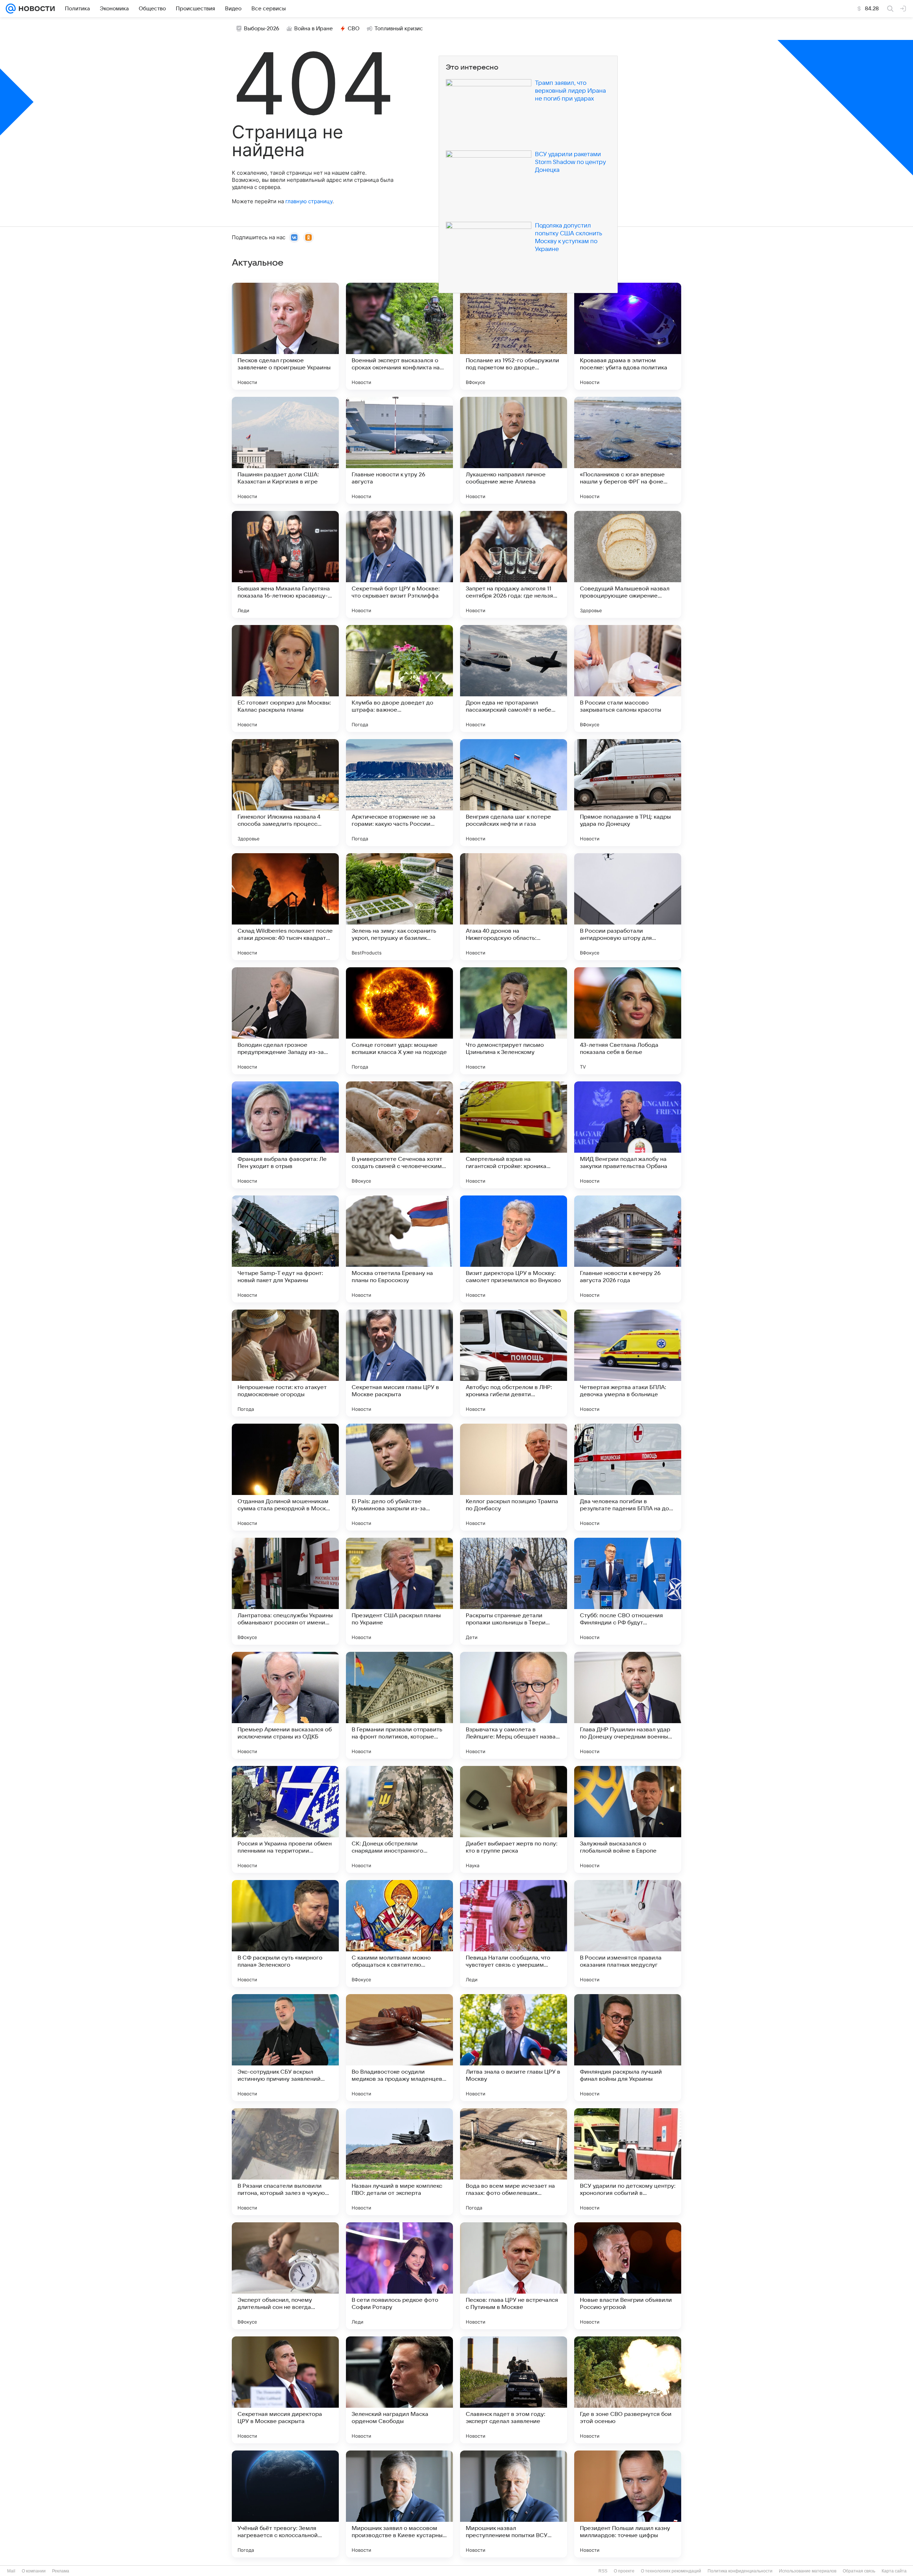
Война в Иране (313, 29)
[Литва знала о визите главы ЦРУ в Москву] (514, 2048)
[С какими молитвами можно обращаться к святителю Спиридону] (399, 1934)
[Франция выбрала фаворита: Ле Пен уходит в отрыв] (285, 1135)
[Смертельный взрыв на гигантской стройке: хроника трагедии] (514, 1135)
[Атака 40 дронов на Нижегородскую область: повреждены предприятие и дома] (514, 907)
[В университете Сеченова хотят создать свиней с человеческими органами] (399, 1135)
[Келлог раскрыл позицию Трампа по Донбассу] (514, 1477)
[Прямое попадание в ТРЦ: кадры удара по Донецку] (628, 793)
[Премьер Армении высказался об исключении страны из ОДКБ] (285, 1705)
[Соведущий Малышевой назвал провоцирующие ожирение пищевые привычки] (628, 564)
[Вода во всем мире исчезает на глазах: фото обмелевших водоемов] (514, 2162)
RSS (603, 2571)
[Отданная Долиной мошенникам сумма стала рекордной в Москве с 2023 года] (285, 1477)
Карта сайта (894, 2571)
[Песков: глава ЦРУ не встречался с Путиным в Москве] (514, 2276)
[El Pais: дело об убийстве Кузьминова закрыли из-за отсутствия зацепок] (399, 1477)
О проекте (624, 2571)
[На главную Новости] (35, 9)
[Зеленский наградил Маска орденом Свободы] (399, 2390)
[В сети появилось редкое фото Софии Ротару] (399, 2276)
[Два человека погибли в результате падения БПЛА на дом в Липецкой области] (628, 1477)
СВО (354, 29)
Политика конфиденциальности (740, 2571)
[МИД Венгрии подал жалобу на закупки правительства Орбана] (628, 1135)
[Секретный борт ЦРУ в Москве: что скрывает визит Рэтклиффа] (399, 564)
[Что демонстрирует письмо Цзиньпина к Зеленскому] (514, 1021)
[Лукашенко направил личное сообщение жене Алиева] (514, 450)
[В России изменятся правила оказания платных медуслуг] (628, 1934)
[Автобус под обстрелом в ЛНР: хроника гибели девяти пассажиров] (514, 1363)
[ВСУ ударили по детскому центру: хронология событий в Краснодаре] (628, 2162)
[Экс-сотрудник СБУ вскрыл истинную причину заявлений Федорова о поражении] (285, 2048)
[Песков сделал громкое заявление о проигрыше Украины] (285, 336)
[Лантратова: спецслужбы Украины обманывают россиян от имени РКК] (285, 1591)
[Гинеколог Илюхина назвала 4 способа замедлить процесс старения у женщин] (285, 793)
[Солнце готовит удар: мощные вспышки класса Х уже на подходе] (399, 1021)
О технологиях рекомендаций (671, 2571)
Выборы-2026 (262, 29)
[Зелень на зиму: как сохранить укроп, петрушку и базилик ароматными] (399, 907)
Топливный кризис (399, 29)
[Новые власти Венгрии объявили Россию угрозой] (628, 2276)
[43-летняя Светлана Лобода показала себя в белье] (628, 1021)
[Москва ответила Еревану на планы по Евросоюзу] (399, 1249)
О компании (34, 2571)
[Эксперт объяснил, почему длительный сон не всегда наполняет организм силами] (285, 2276)
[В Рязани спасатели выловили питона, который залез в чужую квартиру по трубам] (285, 2162)
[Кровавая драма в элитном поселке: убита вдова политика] (628, 336)
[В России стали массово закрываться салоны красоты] (628, 678)
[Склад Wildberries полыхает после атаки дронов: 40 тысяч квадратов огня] (285, 907)
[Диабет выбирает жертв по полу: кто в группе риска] (514, 1819)
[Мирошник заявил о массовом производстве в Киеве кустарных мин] (399, 2504)
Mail (11, 2571)
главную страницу (309, 201)
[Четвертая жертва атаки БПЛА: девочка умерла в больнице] (628, 1363)
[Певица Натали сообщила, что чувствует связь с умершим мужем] (514, 1934)
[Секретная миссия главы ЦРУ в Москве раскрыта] (399, 1363)
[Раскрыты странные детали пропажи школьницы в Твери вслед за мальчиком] (514, 1591)
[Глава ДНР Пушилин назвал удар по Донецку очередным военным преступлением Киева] (628, 1705)
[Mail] (11, 9)
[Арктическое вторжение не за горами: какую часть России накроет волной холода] (399, 793)
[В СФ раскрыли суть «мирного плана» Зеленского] (285, 1934)
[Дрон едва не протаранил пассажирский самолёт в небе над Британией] (514, 678)
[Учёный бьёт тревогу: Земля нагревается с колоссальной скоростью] (285, 2504)
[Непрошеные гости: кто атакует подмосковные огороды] (285, 1363)
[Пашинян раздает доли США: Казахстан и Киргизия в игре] (285, 450)
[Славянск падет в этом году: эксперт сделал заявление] (514, 2390)
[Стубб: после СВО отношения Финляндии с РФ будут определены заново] (628, 1591)
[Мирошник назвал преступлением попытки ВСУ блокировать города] (514, 2504)
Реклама (61, 2571)
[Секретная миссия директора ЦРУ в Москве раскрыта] (285, 2390)
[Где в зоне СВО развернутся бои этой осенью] (628, 2390)
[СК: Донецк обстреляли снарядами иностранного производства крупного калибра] (399, 1819)
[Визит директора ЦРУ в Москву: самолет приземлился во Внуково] (514, 1249)
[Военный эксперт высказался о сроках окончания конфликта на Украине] (399, 336)
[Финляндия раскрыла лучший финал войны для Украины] (628, 2048)
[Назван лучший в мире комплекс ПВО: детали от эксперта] (399, 2162)
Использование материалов (808, 2571)
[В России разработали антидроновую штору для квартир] (628, 907)
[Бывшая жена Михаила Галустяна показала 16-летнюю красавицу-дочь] (285, 564)
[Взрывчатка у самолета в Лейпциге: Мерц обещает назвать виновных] (514, 1705)
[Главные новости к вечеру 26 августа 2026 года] (628, 1249)
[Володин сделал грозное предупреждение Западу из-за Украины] (285, 1021)
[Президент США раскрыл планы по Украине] (399, 1591)
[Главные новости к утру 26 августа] (399, 450)
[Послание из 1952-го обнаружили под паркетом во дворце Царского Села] (514, 336)
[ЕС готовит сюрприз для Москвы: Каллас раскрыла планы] (285, 678)
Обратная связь (859, 2571)
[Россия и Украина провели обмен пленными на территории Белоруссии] (285, 1819)
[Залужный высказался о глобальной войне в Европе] (628, 1819)
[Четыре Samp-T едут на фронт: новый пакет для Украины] (285, 1249)
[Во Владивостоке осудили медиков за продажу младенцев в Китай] (399, 2048)
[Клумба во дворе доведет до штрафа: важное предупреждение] (399, 678)
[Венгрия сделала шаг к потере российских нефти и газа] (514, 793)
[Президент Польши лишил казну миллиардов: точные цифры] (628, 2504)
